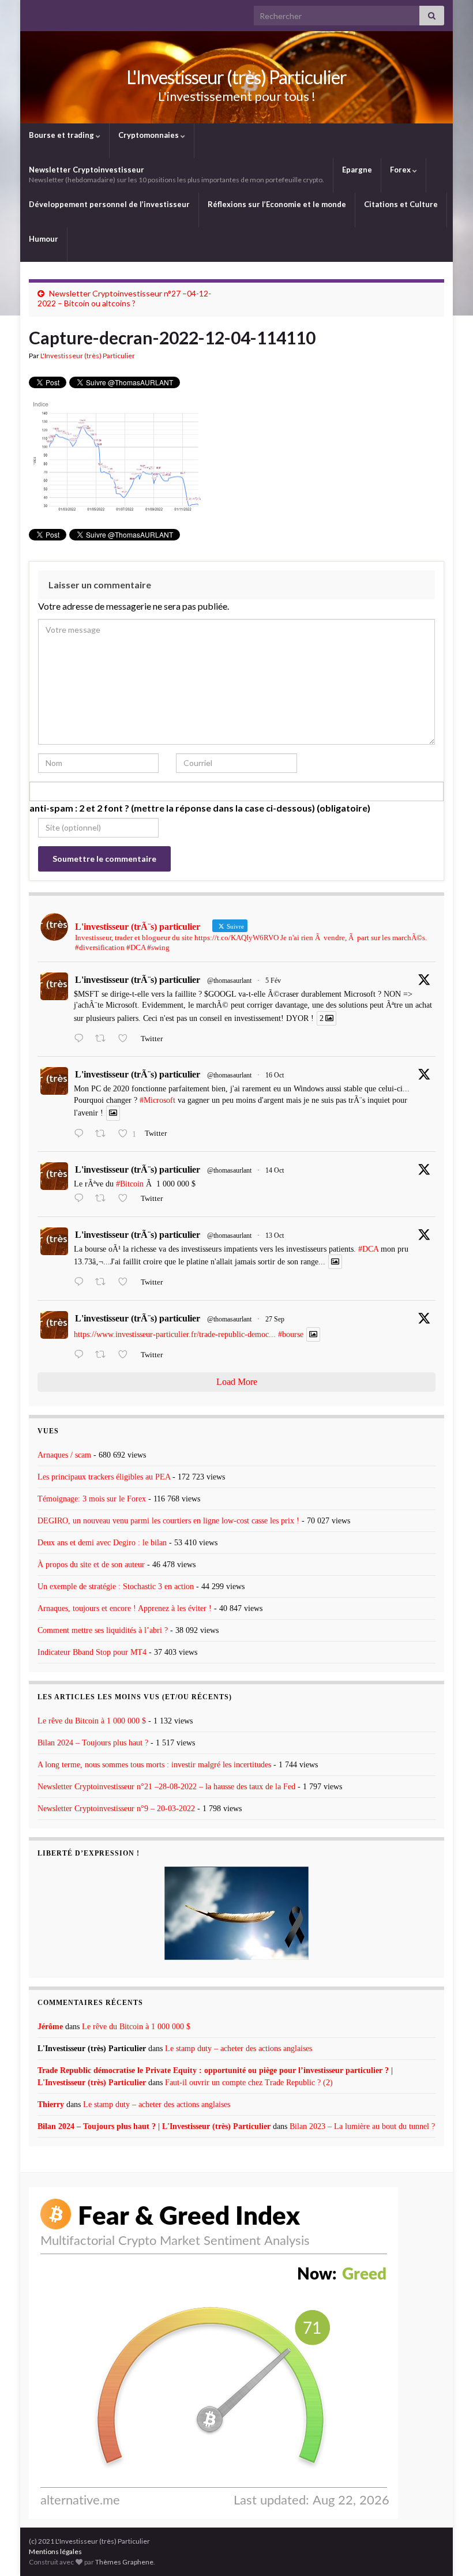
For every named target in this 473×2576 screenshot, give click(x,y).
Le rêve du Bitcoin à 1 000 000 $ (92, 1721)
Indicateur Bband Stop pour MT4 (92, 1652)
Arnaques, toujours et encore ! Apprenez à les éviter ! (125, 1608)
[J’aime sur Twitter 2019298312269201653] (126, 1039)
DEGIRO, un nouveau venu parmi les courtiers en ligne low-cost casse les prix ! (168, 1521)
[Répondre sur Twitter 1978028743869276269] (82, 1199)
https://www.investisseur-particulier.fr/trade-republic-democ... (175, 1334)
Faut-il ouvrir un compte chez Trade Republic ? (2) (249, 2083)
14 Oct (275, 1170)
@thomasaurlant (229, 981)
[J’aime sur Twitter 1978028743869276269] (126, 1199)
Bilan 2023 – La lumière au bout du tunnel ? (362, 2126)
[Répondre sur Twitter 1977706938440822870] (82, 1283)
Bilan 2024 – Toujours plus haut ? (93, 1743)
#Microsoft (157, 1100)
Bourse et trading (62, 135)
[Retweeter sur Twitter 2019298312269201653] (104, 1039)
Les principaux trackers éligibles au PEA (104, 1477)
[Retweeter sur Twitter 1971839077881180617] (104, 1355)
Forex (401, 170)
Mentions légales (55, 2551)
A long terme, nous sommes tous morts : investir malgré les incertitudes (154, 1765)
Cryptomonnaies (149, 135)
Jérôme (50, 2027)
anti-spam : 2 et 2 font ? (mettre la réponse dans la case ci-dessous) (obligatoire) (200, 808)
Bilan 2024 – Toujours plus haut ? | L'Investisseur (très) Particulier (154, 2126)
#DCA (368, 1249)
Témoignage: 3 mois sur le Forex (92, 1499)
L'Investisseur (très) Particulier (236, 77)
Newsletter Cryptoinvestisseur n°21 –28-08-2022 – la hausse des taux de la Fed (166, 1787)
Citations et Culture (401, 204)
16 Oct (275, 1075)
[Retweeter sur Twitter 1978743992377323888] (104, 1135)
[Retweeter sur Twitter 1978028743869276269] (104, 1199)
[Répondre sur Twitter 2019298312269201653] (82, 1039)
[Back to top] (447, 2550)
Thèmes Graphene (124, 2562)
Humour (44, 239)
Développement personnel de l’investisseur (109, 204)
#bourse (291, 1334)
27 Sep (275, 1319)
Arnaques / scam (64, 1455)
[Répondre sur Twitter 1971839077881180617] (82, 1355)
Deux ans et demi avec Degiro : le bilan (102, 1543)
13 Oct (275, 1236)
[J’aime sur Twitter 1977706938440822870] (126, 1283)
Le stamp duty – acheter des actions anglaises (239, 2049)
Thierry (51, 2104)
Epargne (357, 170)
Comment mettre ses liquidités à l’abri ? (103, 1630)
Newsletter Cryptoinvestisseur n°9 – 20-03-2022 (116, 1809)
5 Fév (273, 981)
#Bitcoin (130, 1184)
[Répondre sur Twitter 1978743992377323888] (82, 1135)
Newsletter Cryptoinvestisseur (177, 174)
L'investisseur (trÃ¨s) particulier (138, 980)
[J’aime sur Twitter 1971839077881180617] (126, 1355)
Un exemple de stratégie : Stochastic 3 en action (116, 1586)
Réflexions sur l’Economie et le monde (277, 204)
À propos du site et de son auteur (91, 1565)
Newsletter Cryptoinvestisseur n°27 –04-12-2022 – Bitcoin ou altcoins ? (124, 298)
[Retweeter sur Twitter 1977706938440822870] (104, 1283)
